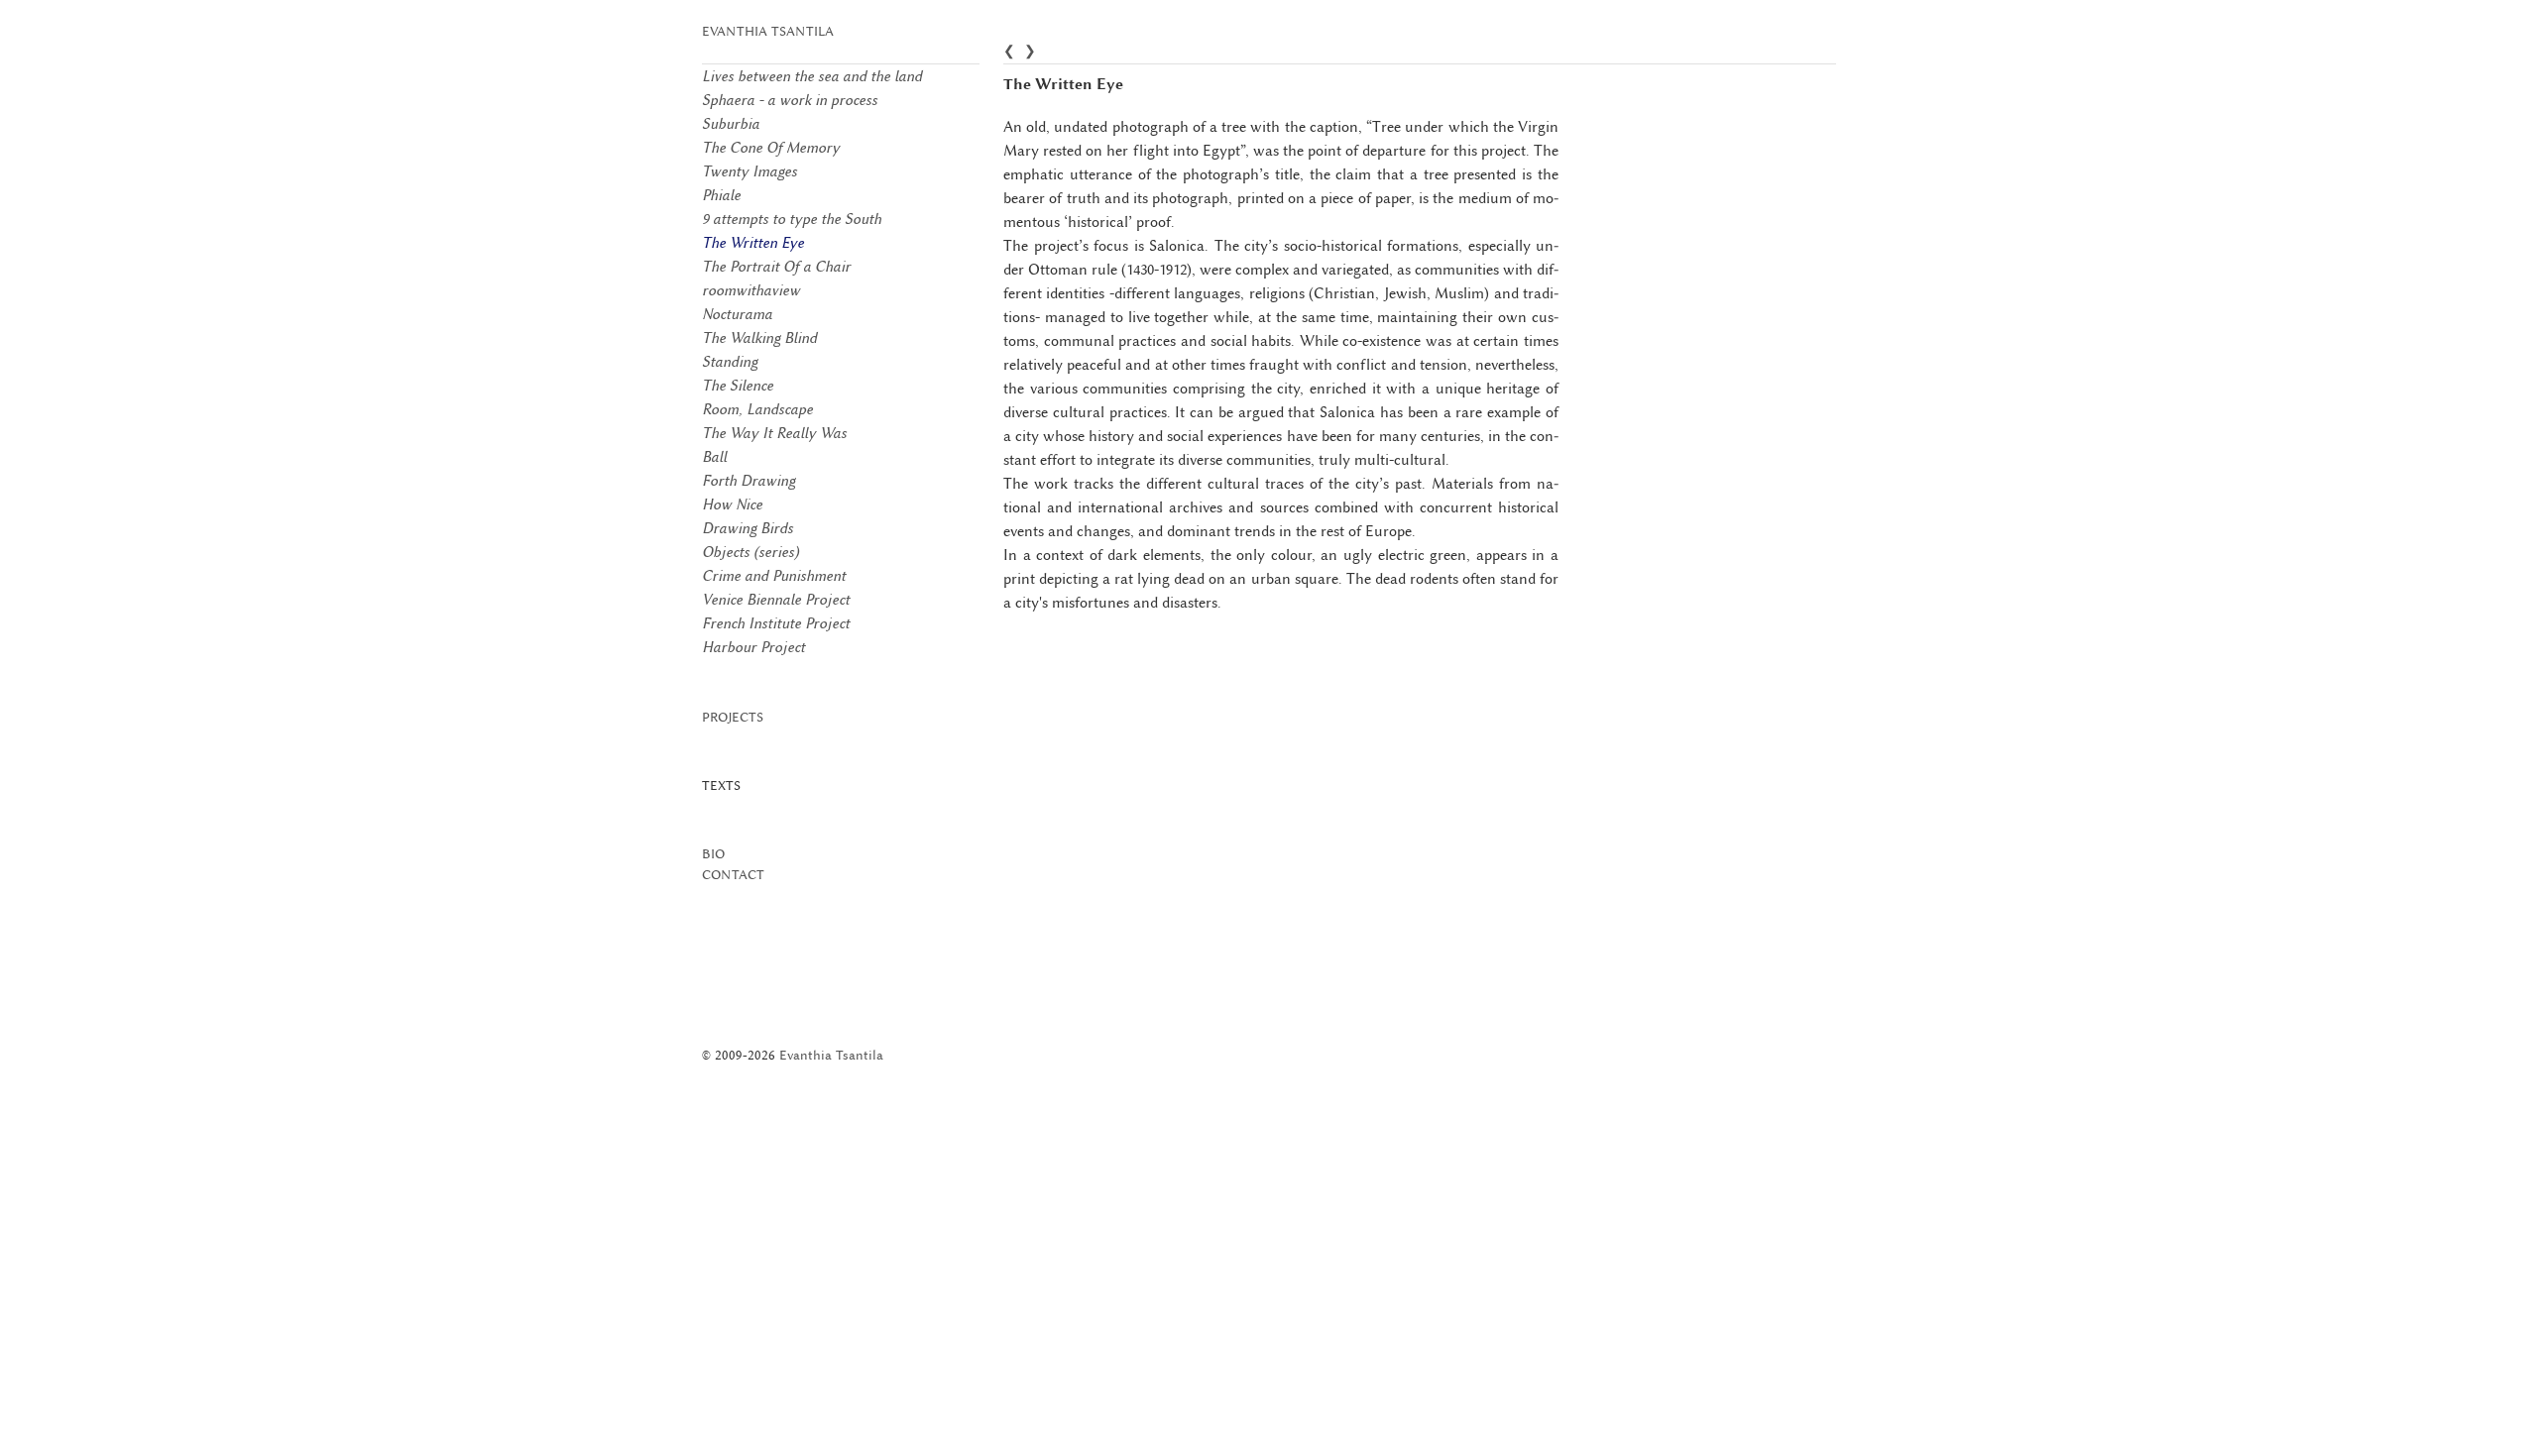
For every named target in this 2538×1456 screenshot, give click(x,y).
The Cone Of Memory (771, 148)
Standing (730, 362)
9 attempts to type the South (792, 219)
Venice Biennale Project (776, 600)
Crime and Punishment (774, 576)
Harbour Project (753, 647)
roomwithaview (751, 290)
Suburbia (731, 124)
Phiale (721, 195)
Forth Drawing (749, 481)
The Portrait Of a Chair (776, 267)
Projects (733, 717)
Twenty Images (750, 171)
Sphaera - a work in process (790, 100)
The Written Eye (753, 243)
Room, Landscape (757, 409)
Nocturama (737, 314)
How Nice (732, 504)
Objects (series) (750, 552)
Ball (714, 457)
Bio (713, 854)
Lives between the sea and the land (812, 76)
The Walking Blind (759, 338)
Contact (733, 875)
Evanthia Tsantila (768, 31)
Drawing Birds (748, 528)
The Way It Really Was (774, 433)
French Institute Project (776, 623)
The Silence (738, 386)
